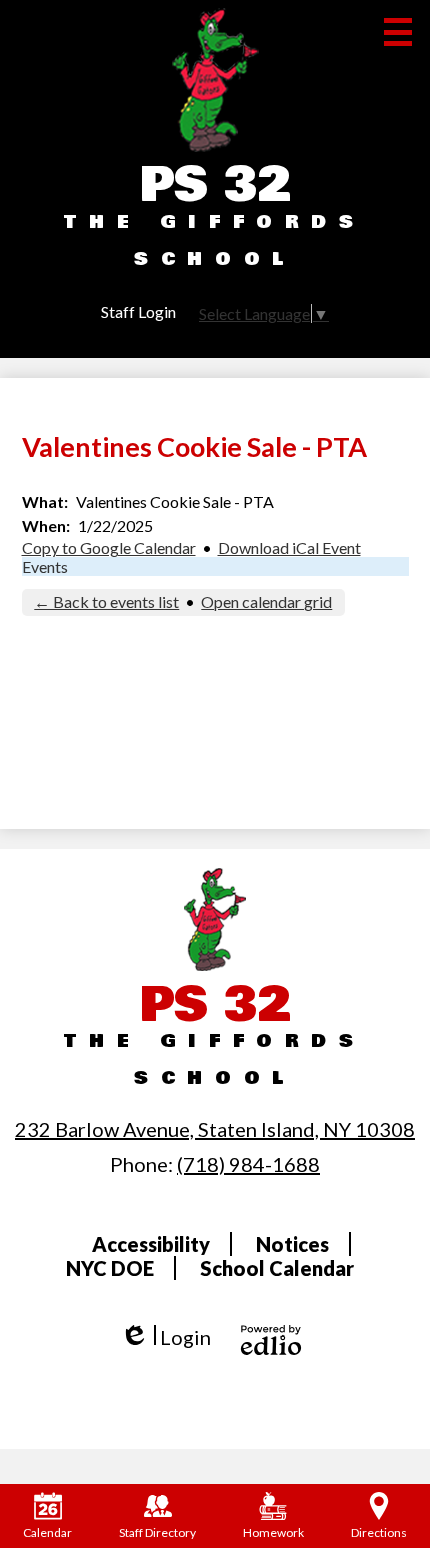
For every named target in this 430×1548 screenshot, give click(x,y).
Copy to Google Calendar (109, 547)
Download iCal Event (289, 547)
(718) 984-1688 (248, 1164)
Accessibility (151, 1244)
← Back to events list (106, 601)
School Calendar (277, 1268)
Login (165, 1337)
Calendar (47, 1532)
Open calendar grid (266, 601)
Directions (379, 1532)
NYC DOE (110, 1268)
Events (45, 566)
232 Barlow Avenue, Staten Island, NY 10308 (215, 1129)
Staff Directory (157, 1532)
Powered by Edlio (271, 1340)
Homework (273, 1532)
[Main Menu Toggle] (398, 32)
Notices (292, 1244)
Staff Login (138, 311)
